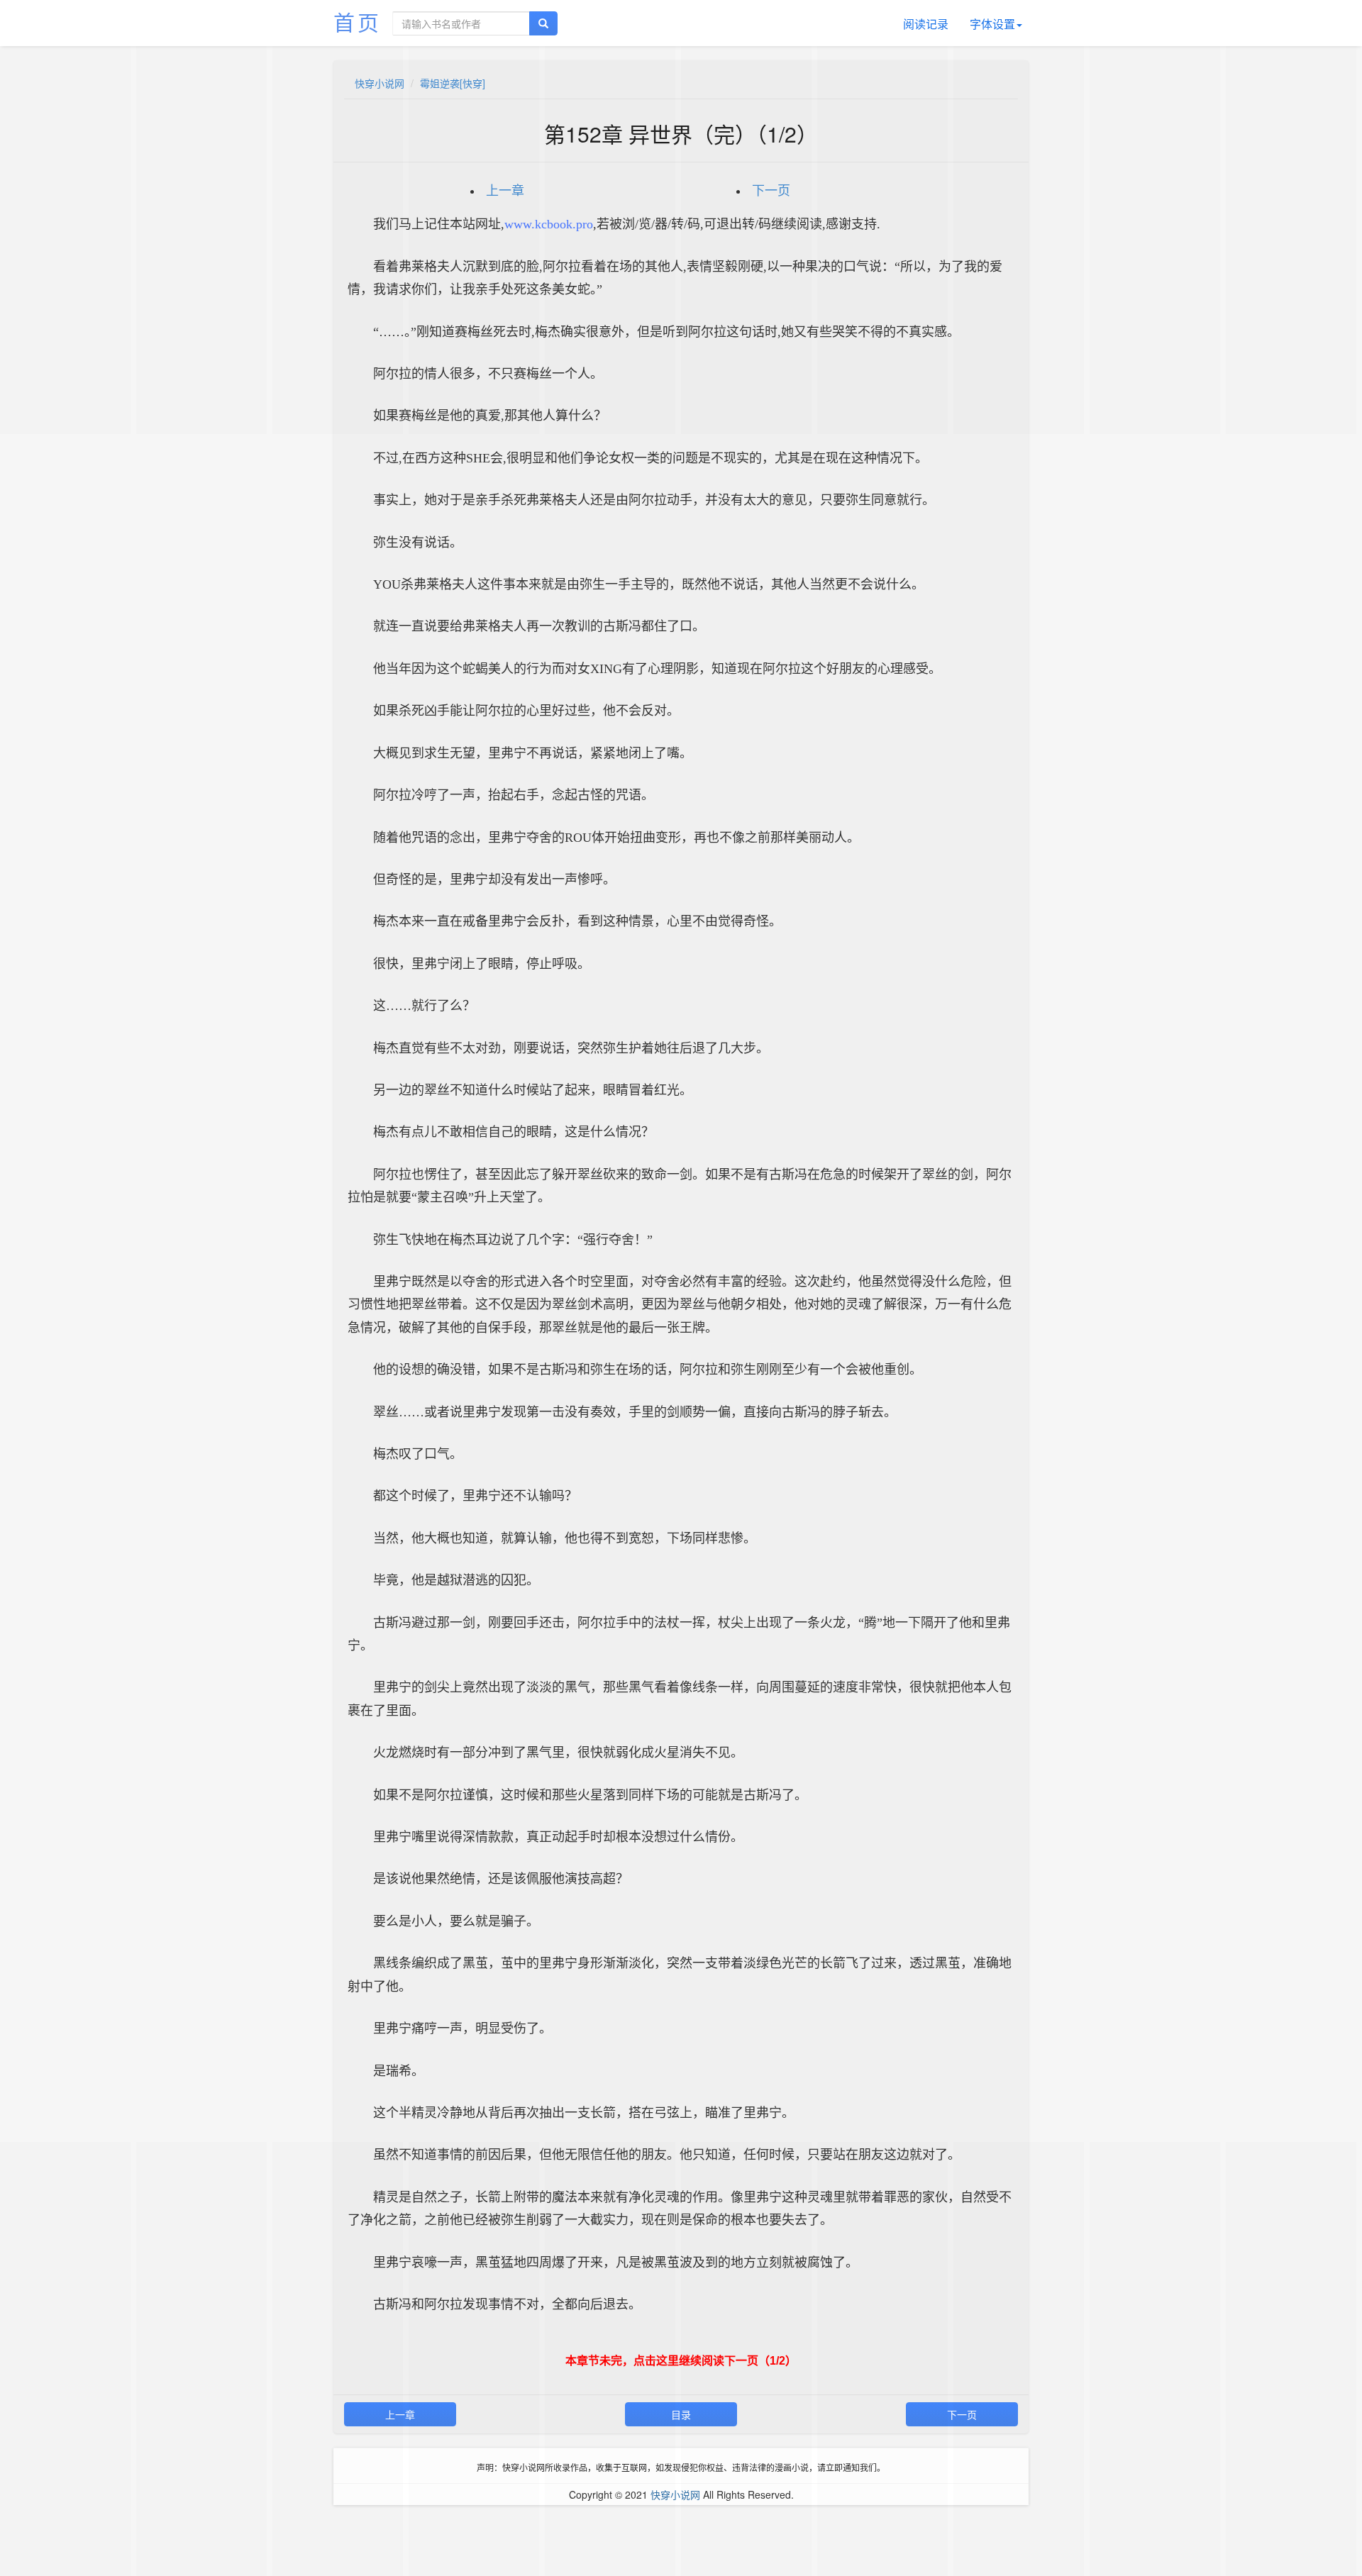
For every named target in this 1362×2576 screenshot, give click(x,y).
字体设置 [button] (992, 24)
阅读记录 (926, 24)
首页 (358, 22)
